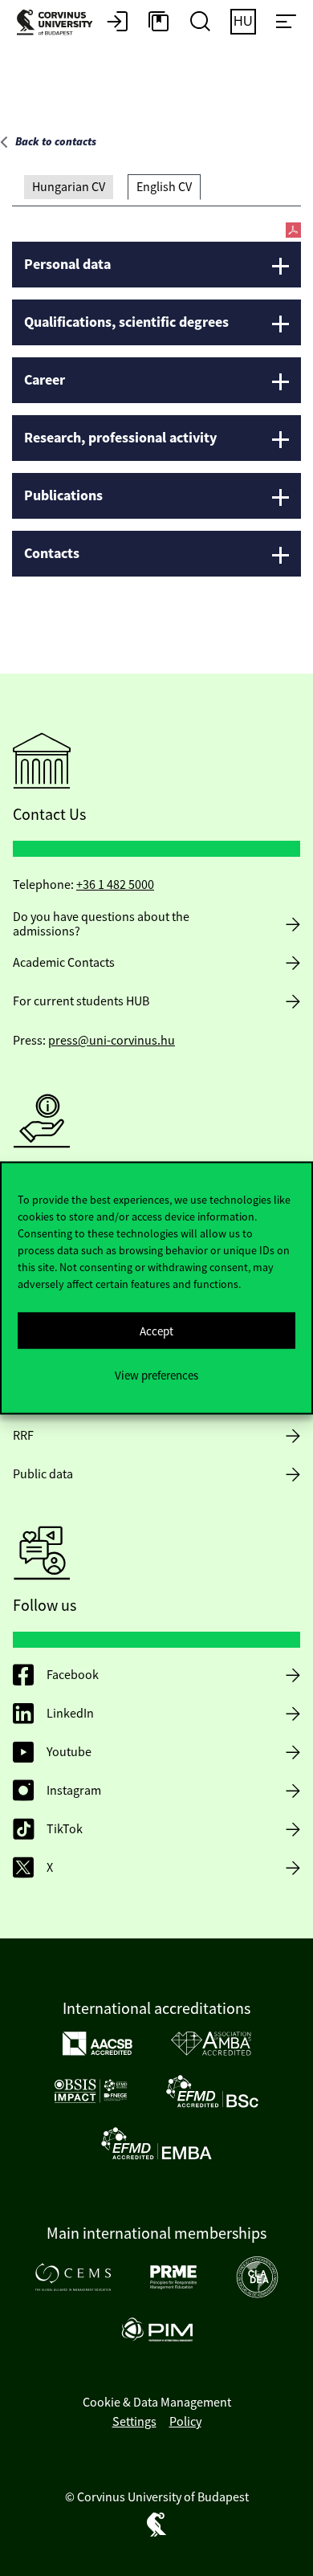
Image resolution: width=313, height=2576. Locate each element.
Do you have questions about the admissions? (101, 924)
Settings (134, 2422)
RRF (23, 1436)
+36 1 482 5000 (115, 885)
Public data (43, 1474)
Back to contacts (56, 142)
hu (243, 21)
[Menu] (286, 22)
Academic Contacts (64, 963)
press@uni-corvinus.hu (112, 1041)
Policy (185, 2422)
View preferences (156, 1374)
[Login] (117, 22)
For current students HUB (81, 1001)
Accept (156, 1330)
